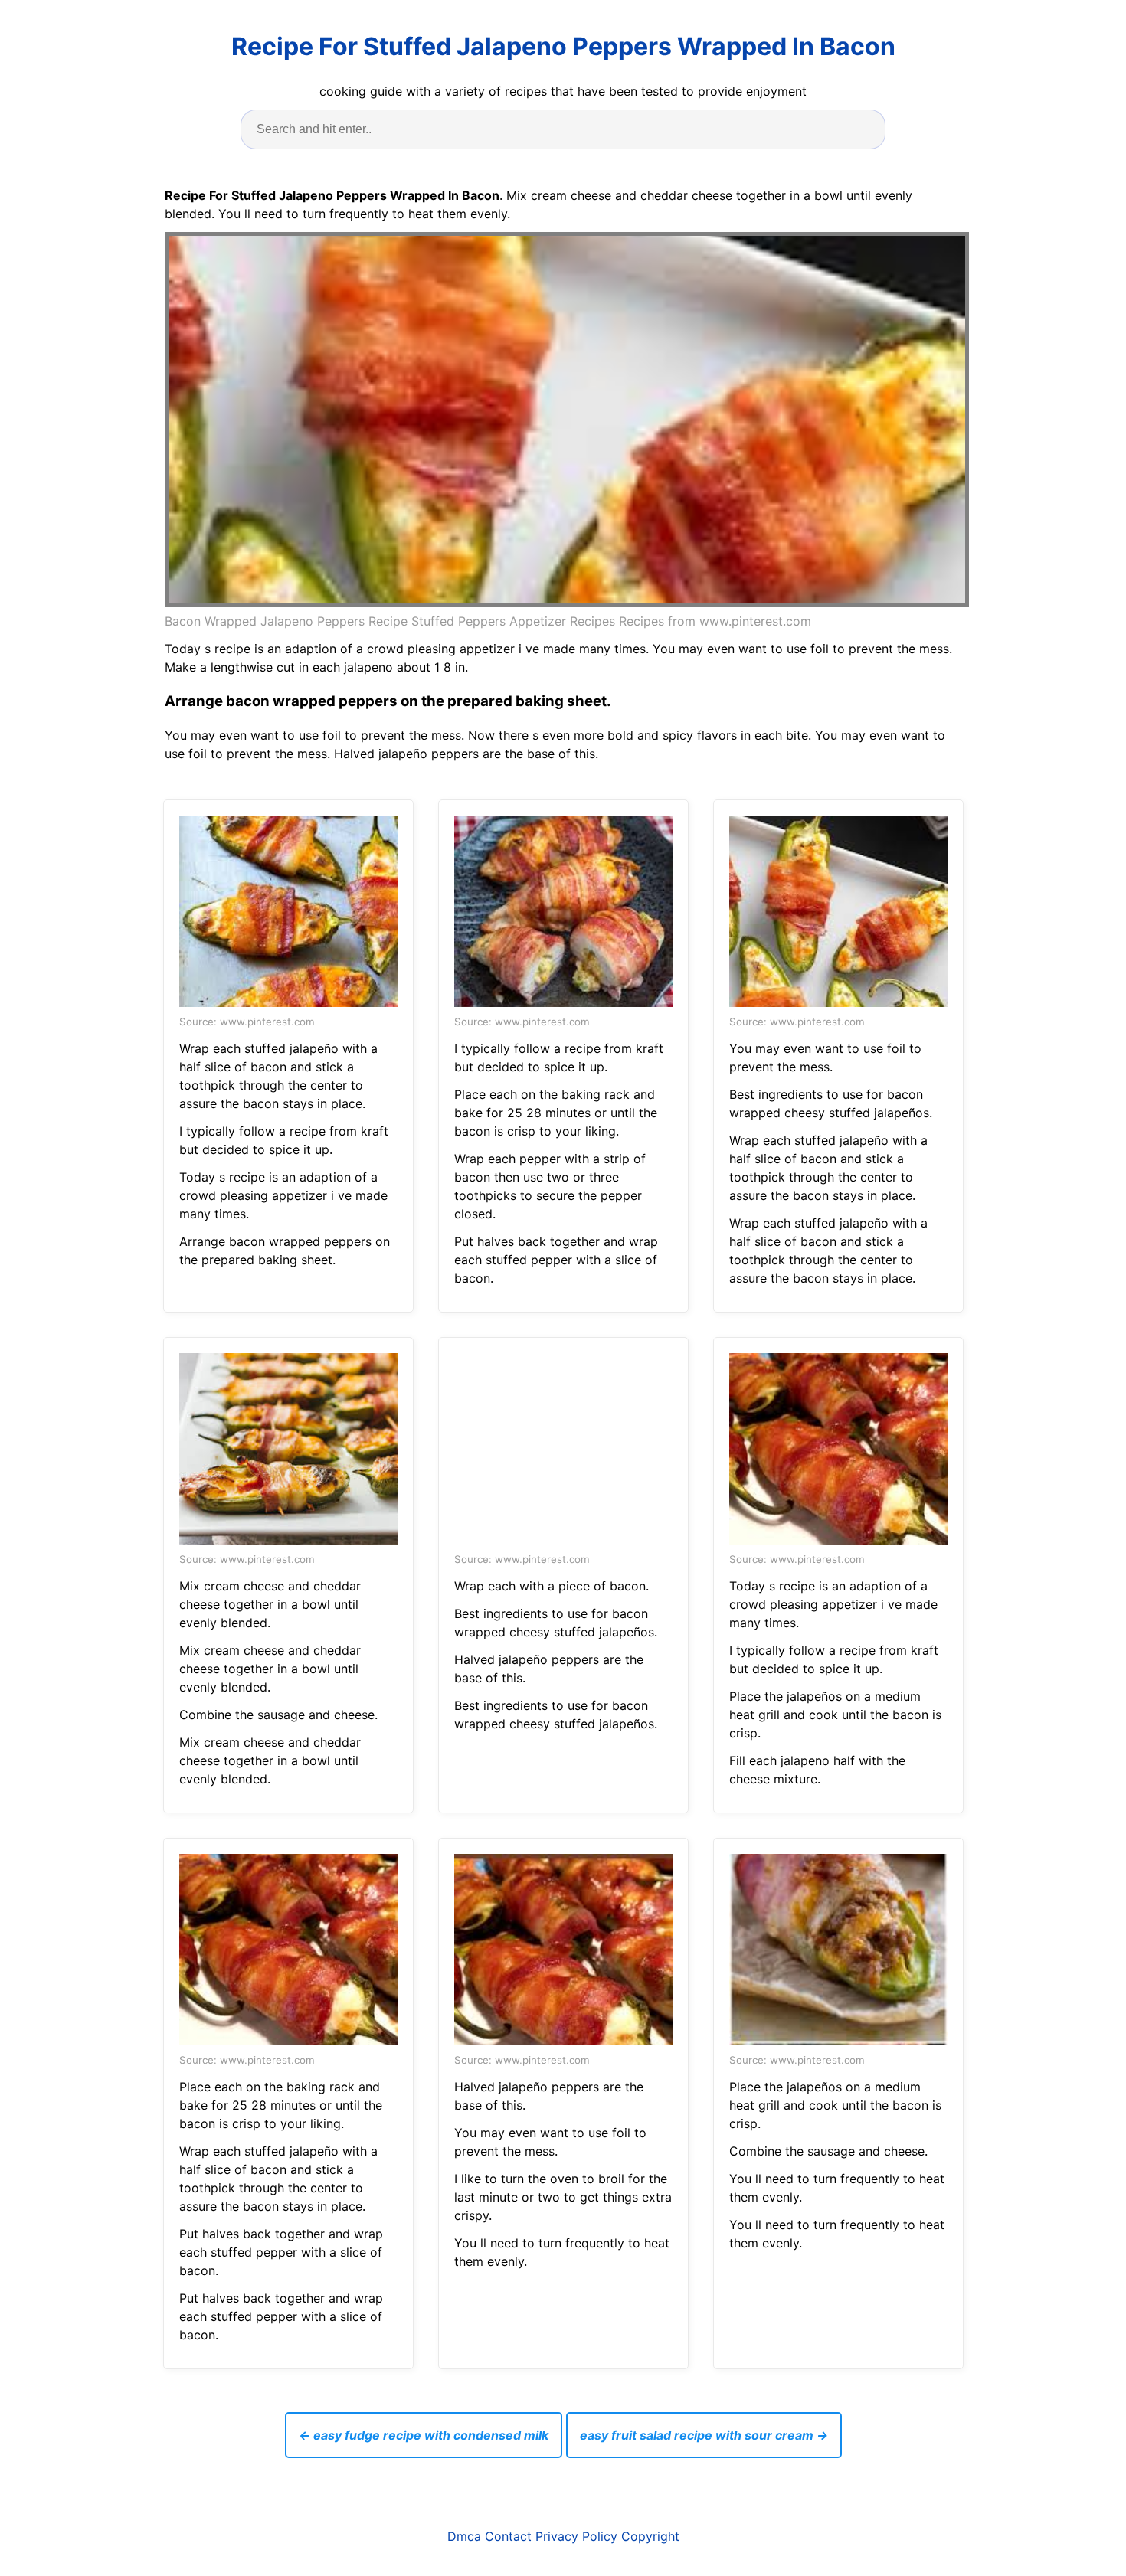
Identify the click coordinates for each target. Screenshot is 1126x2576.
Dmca (464, 2536)
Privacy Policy (576, 2536)
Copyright (650, 2536)
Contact (508, 2536)
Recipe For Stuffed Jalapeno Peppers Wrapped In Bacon (563, 46)
